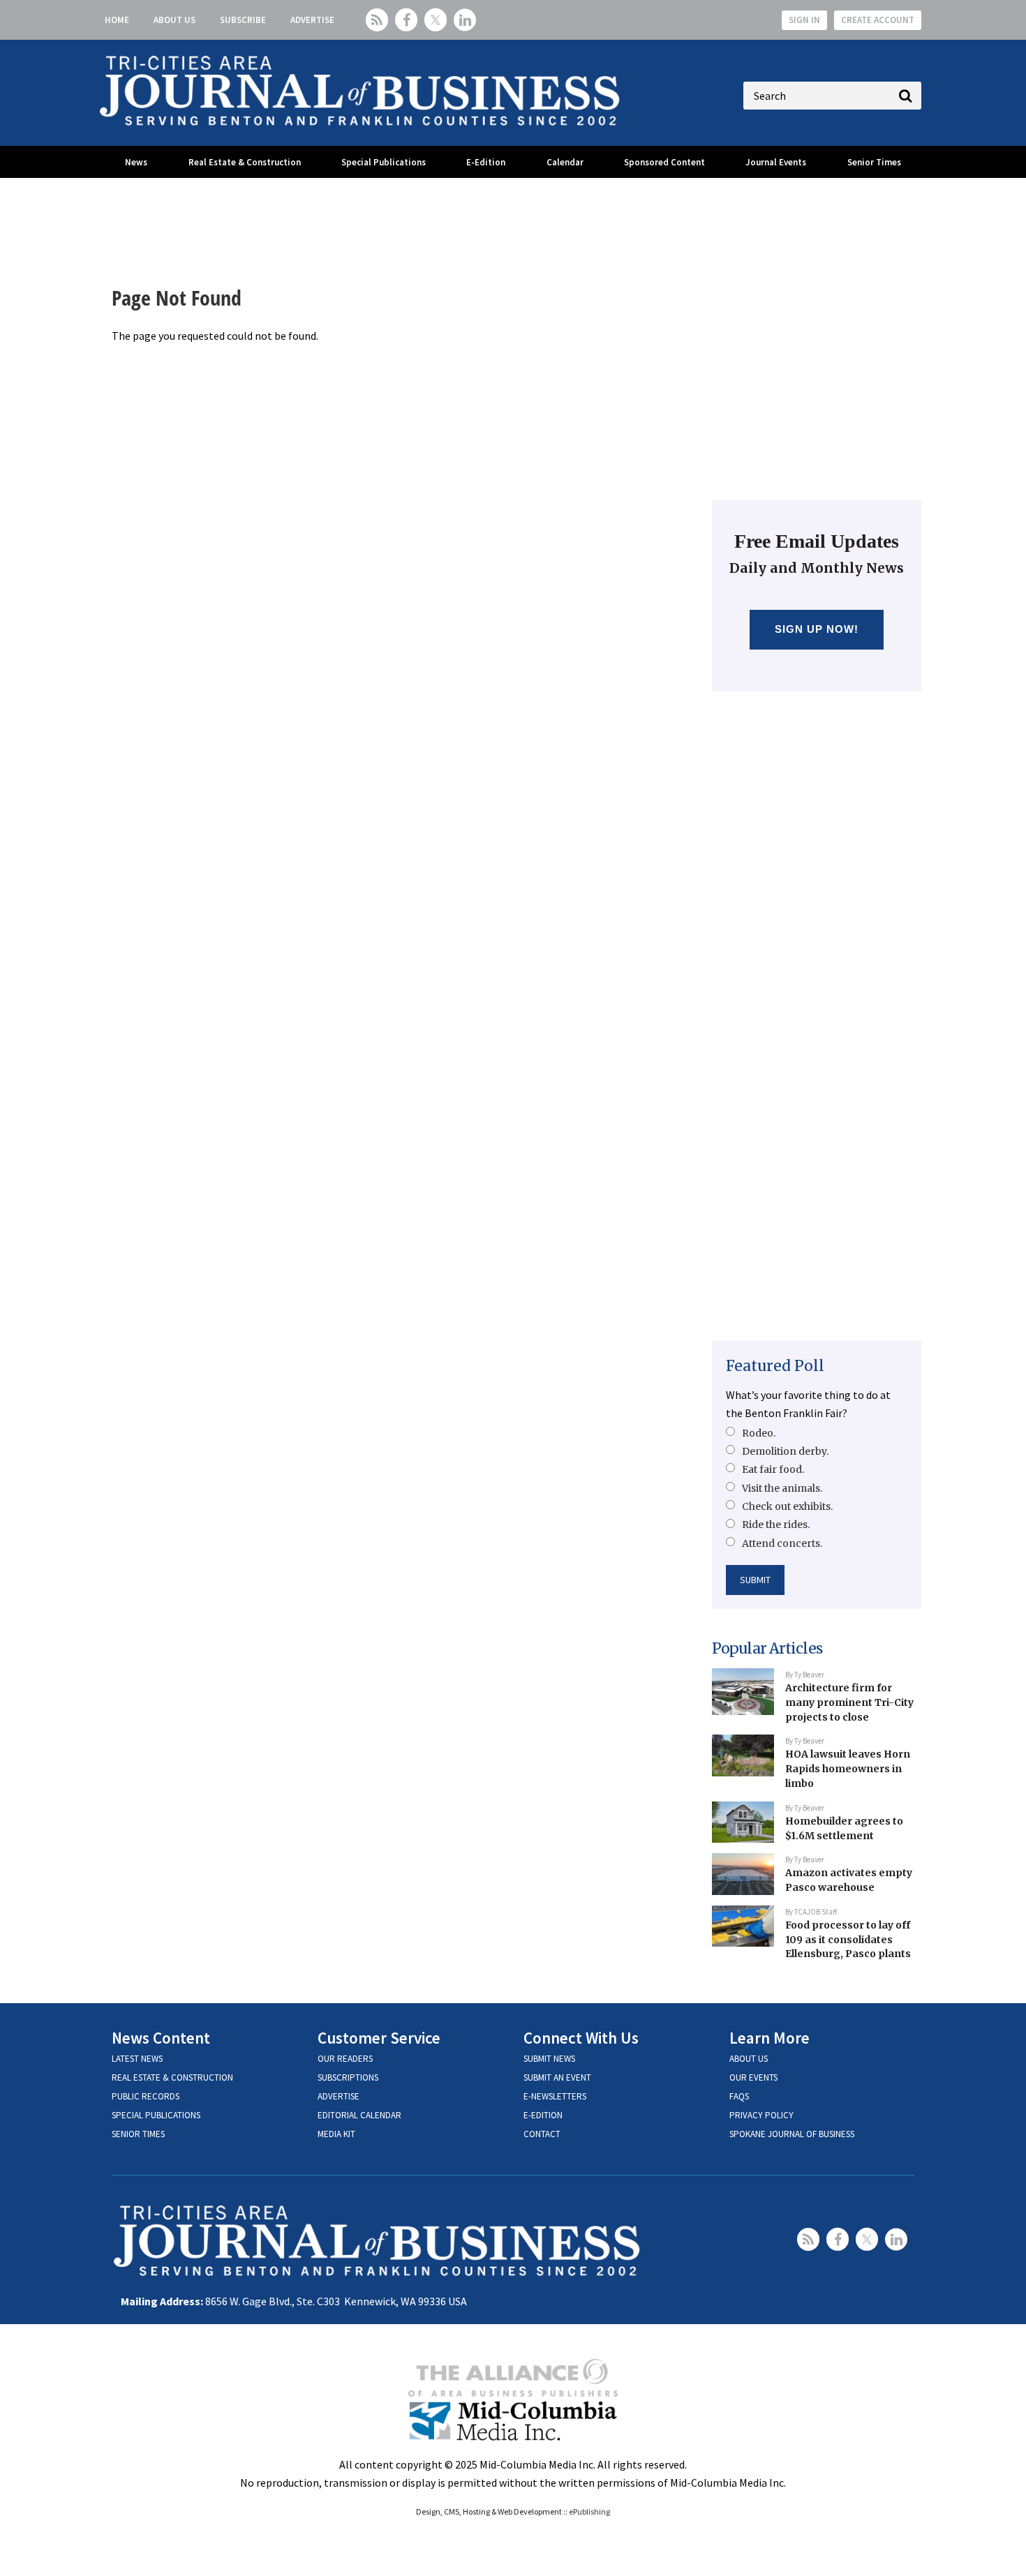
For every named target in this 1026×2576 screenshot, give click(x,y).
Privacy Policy (761, 2115)
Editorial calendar (359, 2115)
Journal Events (776, 162)
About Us (174, 20)
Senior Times (874, 162)
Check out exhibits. (787, 1506)
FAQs (739, 2096)
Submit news (549, 2059)
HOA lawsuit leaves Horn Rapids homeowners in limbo (848, 1768)
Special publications (156, 2115)
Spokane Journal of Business (792, 2134)
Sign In (804, 20)
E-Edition (486, 162)
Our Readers (345, 2059)
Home (117, 20)
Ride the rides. (776, 1525)
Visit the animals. (782, 1488)
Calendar (565, 162)
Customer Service (379, 2038)
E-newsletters (555, 2096)
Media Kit (336, 2134)
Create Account (878, 20)
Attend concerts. (782, 1543)
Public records (146, 2096)
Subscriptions (348, 2077)
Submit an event (557, 2077)
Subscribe (243, 20)
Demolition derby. (785, 1451)
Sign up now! (817, 629)
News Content (161, 2038)
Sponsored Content (664, 162)
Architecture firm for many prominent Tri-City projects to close (849, 1702)
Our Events (753, 2077)
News (136, 162)
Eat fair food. (773, 1469)
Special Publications (384, 162)
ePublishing (589, 2511)
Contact (542, 2134)
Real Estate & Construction (245, 162)
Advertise (312, 20)
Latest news (137, 2059)
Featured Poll (775, 1366)
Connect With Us (581, 2038)
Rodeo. (759, 1433)
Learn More (769, 2038)
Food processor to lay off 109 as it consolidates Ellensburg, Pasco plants (848, 1939)
